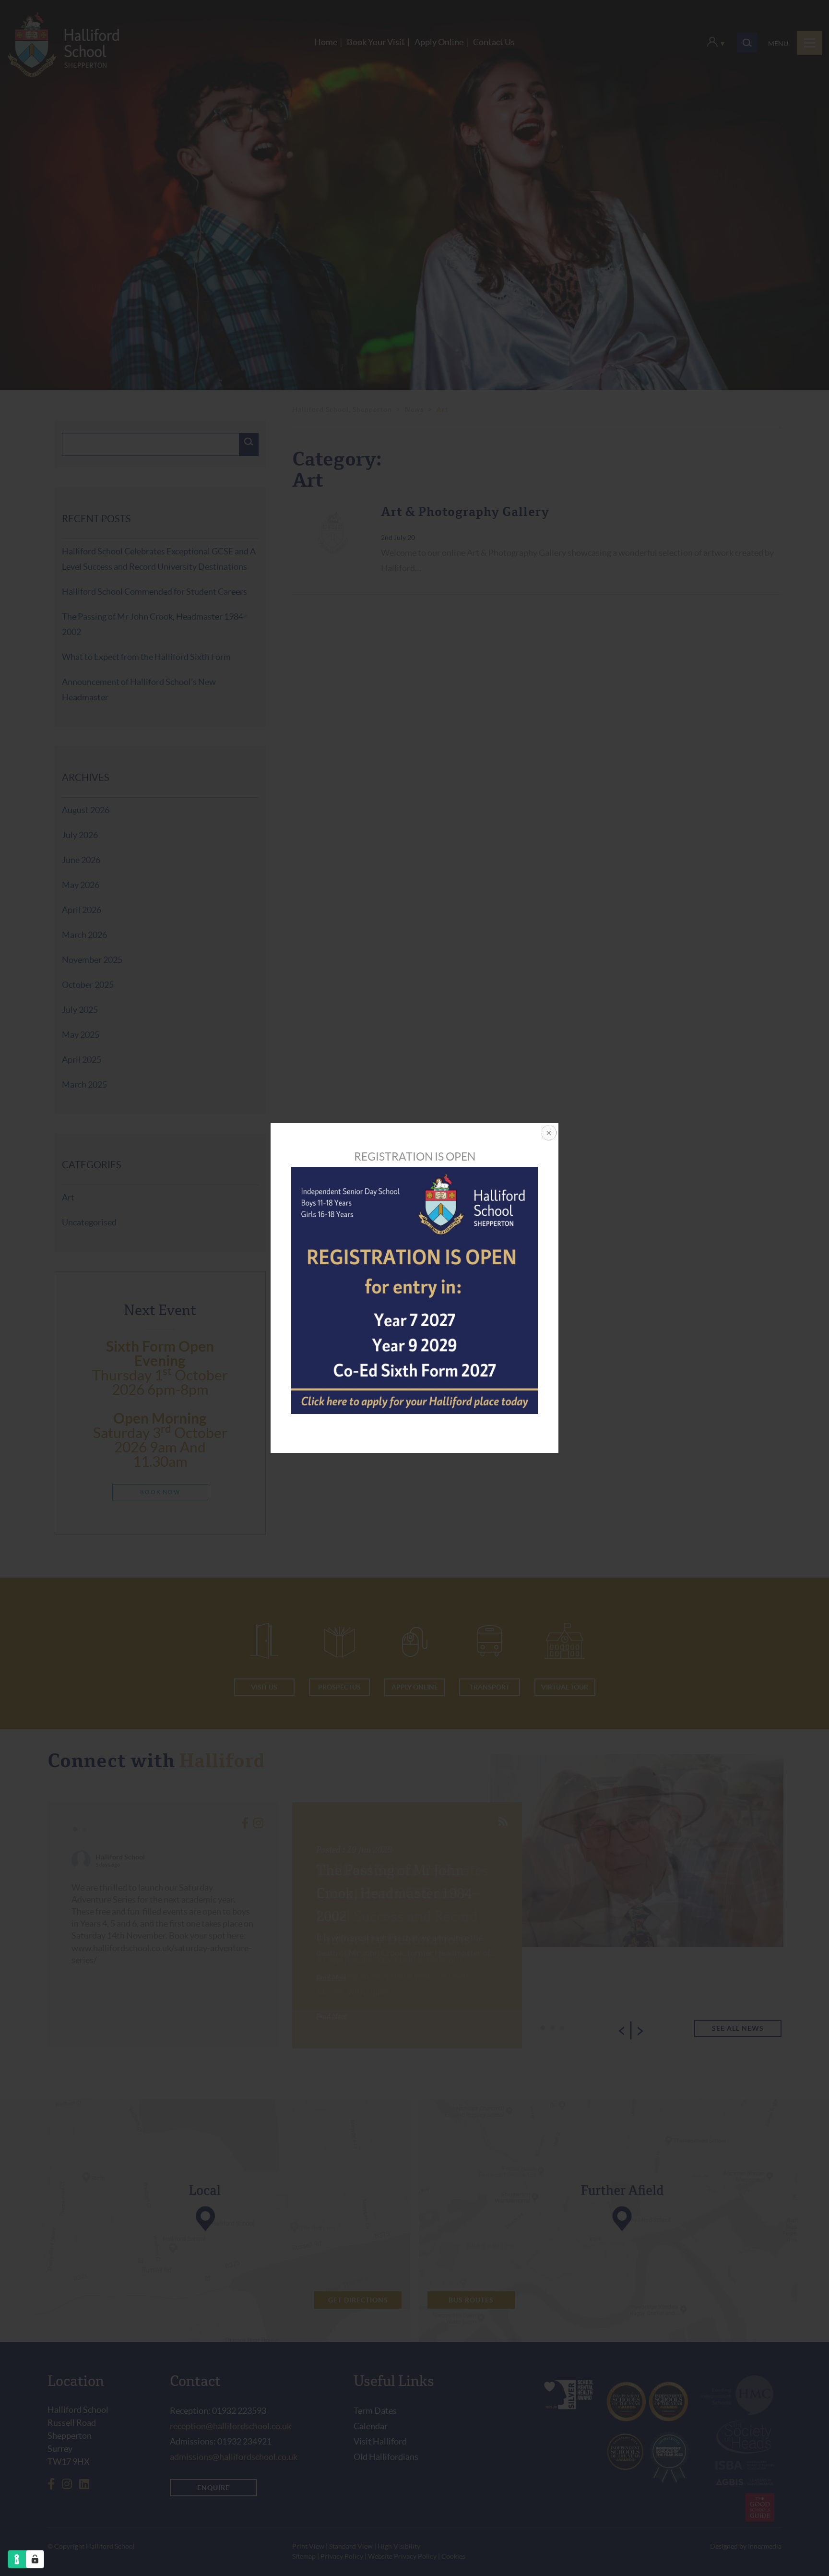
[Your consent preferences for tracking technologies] (35, 2559)
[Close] (548, 1134)
